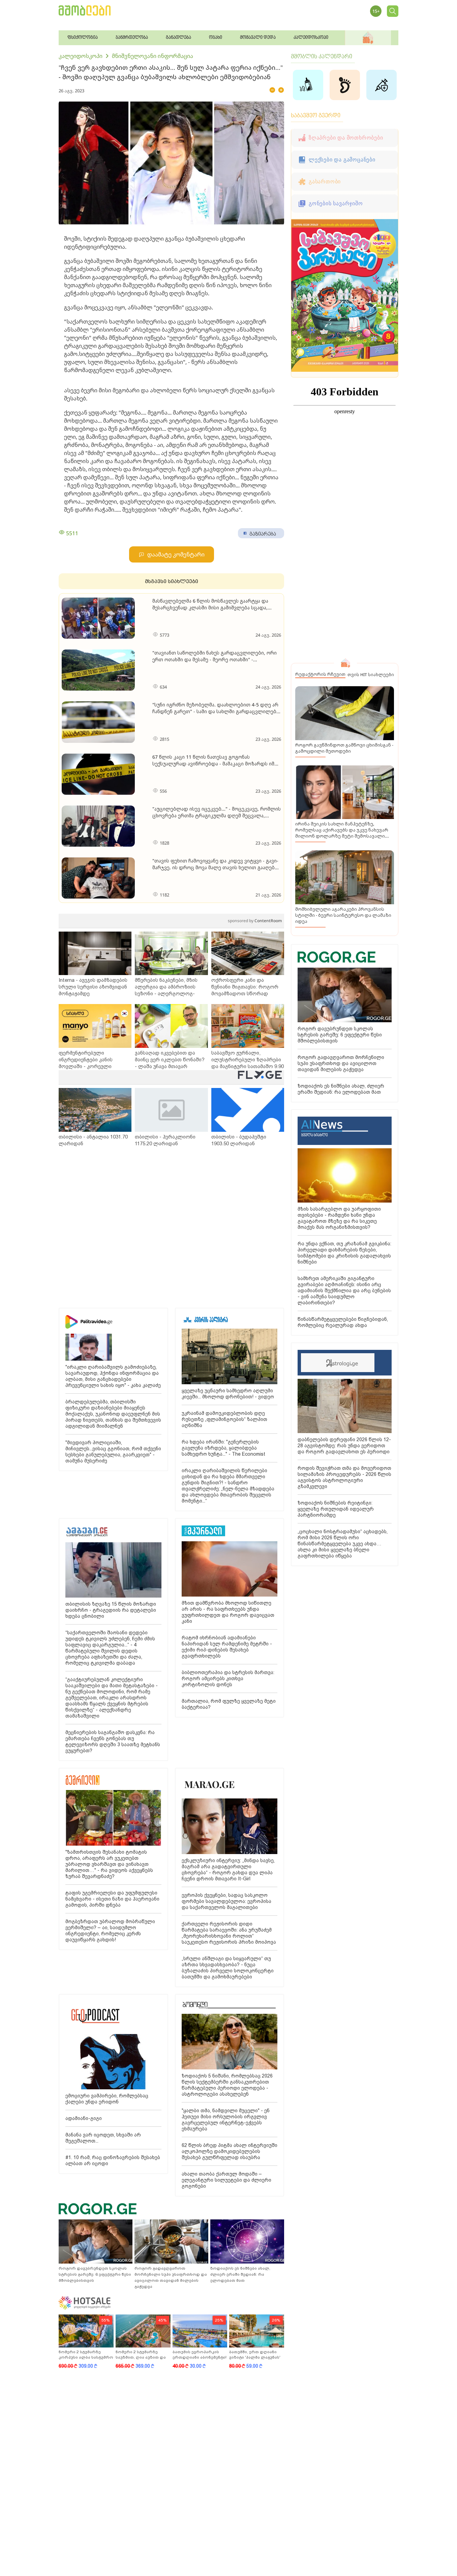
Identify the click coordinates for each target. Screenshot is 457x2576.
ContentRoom (255, 921)
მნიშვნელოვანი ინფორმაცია (153, 56)
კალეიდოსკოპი (81, 56)
